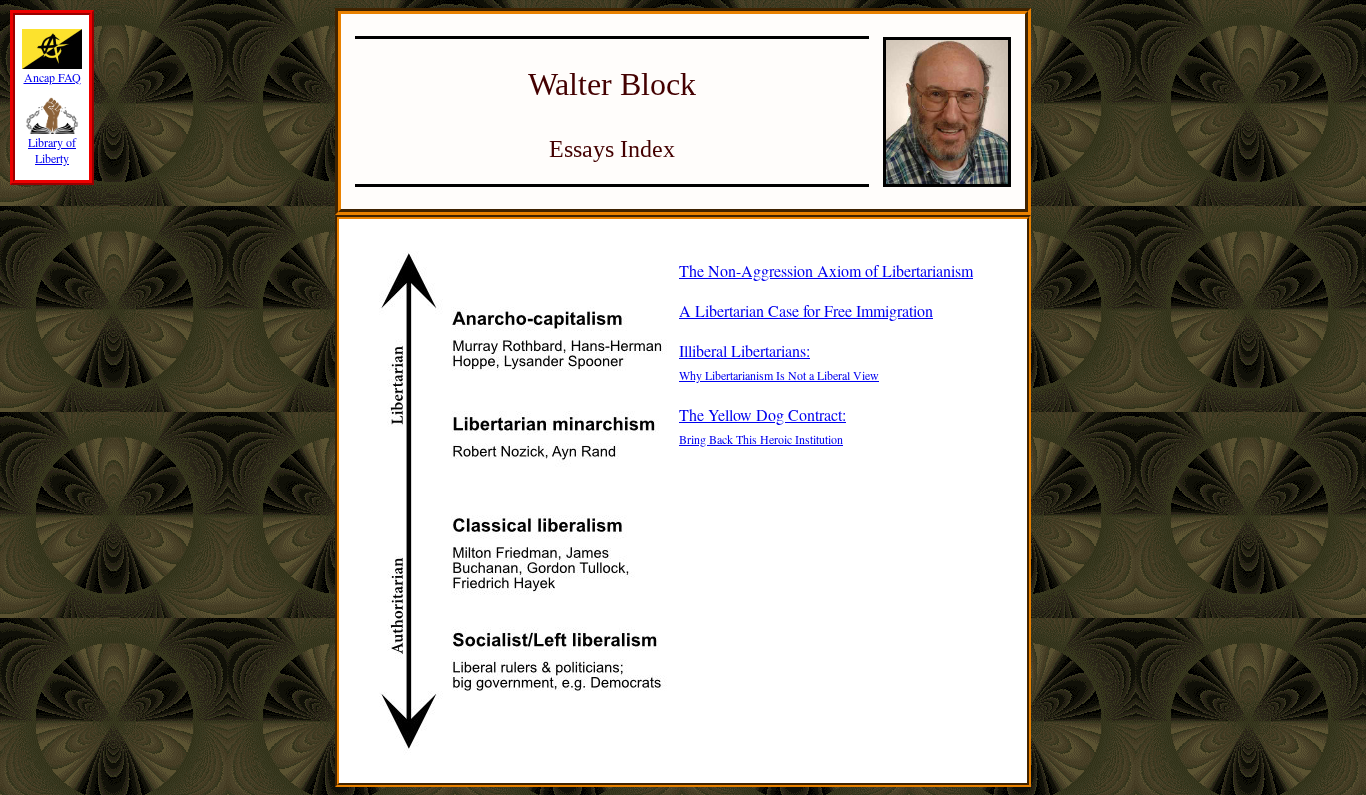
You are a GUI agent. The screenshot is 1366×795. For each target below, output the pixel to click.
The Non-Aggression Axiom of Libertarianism (826, 270)
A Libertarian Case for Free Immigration (806, 310)
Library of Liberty (52, 150)
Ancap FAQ (52, 77)
